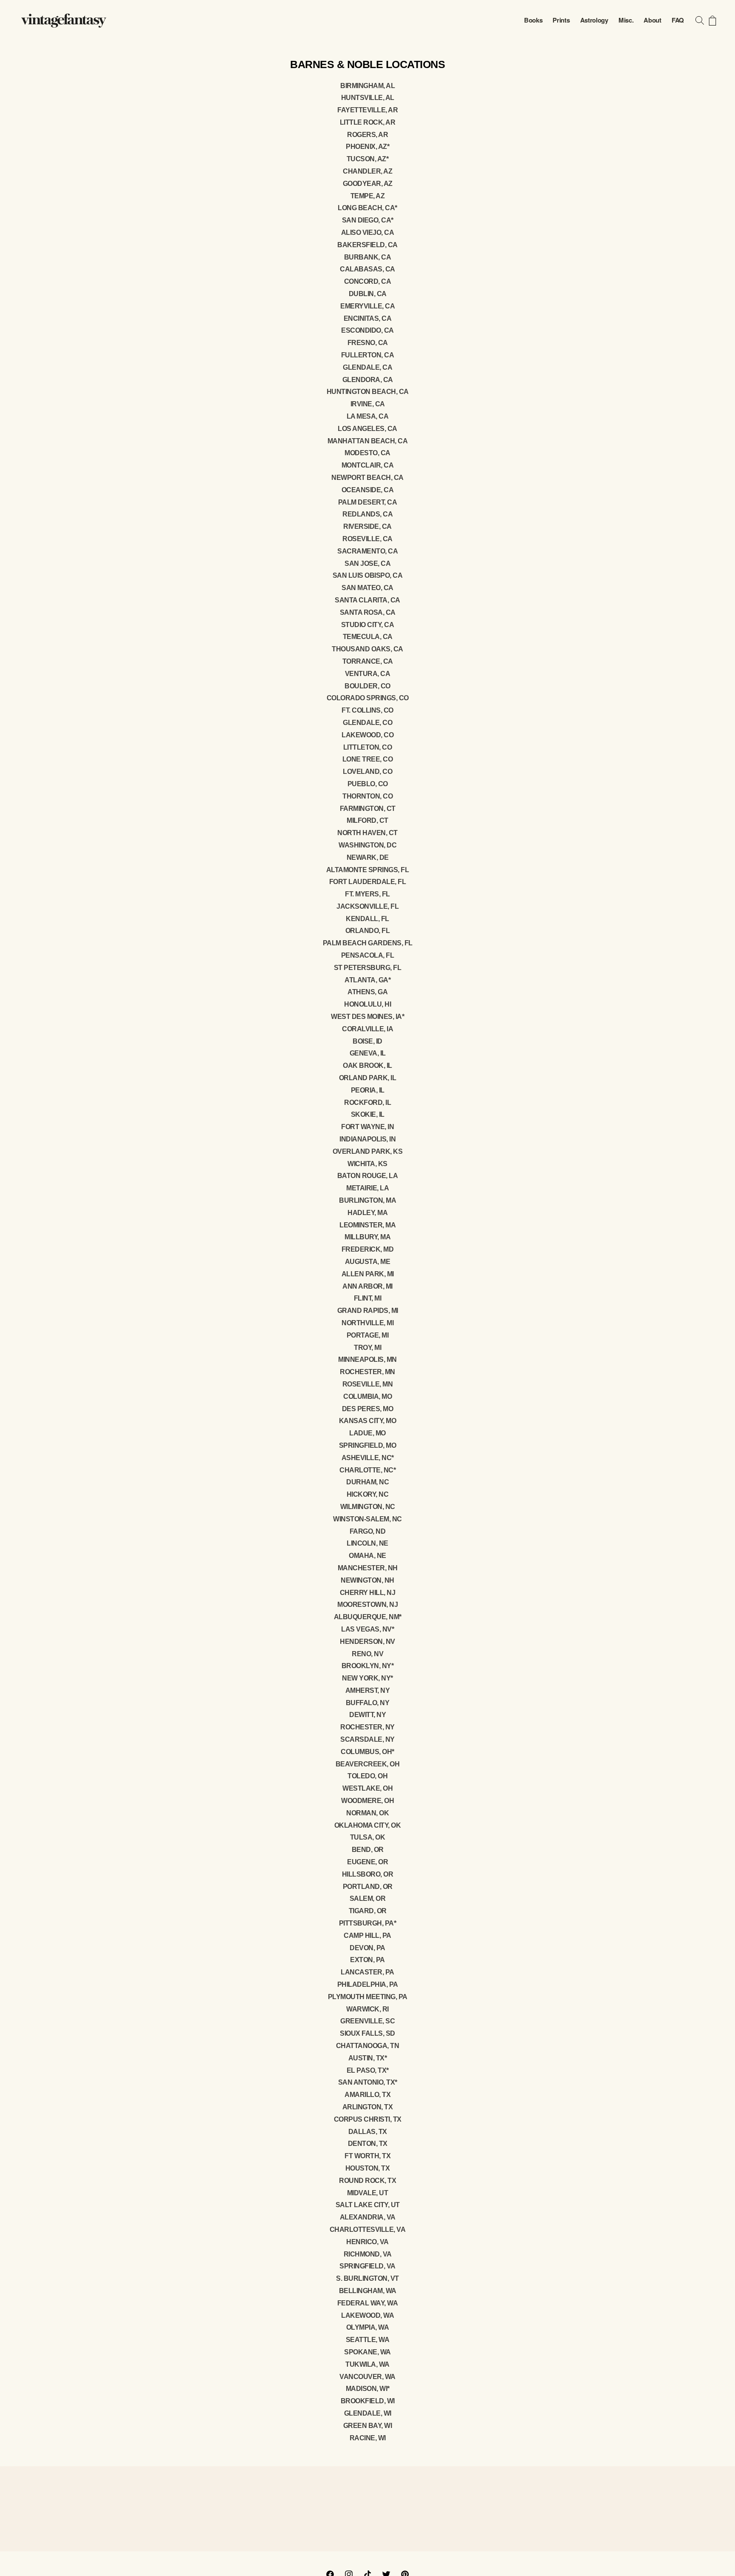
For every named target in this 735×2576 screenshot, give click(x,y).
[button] (700, 20)
